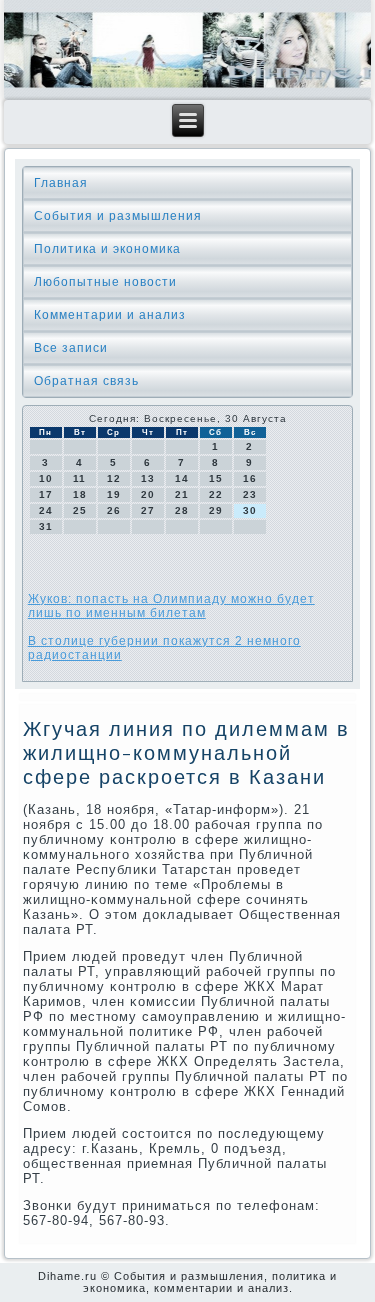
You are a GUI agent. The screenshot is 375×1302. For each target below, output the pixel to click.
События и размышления (118, 216)
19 (114, 494)
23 (250, 494)
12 (114, 478)
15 (216, 478)
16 (250, 478)
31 (46, 526)
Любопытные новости (105, 282)
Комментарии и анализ (110, 315)
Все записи (71, 348)
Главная (61, 183)
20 (148, 494)
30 (250, 510)
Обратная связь (86, 381)
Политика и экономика (107, 249)
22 (216, 494)
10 (46, 478)
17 (46, 494)
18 (80, 494)
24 (46, 510)
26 (114, 510)
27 (148, 510)
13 (148, 478)
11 (79, 478)
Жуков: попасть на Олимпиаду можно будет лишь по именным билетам (171, 606)
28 (182, 510)
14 (182, 478)
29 (216, 510)
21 (182, 494)
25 (80, 510)
